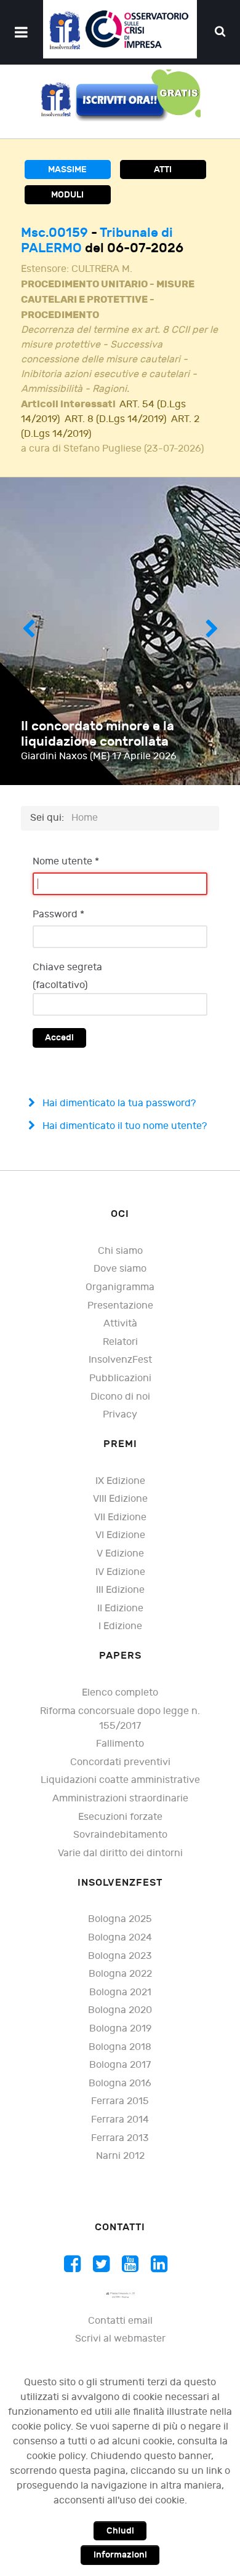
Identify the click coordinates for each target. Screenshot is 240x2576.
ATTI (163, 169)
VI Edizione (120, 1535)
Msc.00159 (56, 233)
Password (58, 915)
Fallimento (120, 1744)
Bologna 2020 (120, 2010)
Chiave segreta (67, 967)
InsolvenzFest (120, 1360)
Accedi (59, 1038)
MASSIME (67, 169)
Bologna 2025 (120, 1919)
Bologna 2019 (120, 2029)
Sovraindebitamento (120, 1835)
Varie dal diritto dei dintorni (120, 1853)
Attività (120, 1324)
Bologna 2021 (120, 1992)
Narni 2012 (120, 2156)
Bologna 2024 (120, 1938)
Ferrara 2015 (120, 2101)
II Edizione (120, 1609)
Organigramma (120, 1287)
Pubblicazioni (120, 1378)
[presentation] (28, 631)
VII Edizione (120, 1517)
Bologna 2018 (120, 2047)
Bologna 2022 (120, 1974)
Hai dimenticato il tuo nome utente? (123, 1126)
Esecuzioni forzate (120, 1817)
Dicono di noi (120, 1397)
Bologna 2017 (120, 2065)
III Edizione (120, 1590)
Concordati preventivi (120, 1762)
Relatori (120, 1342)
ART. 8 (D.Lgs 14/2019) (115, 419)
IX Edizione (120, 1481)
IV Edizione (120, 1572)
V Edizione (120, 1554)
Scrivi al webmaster (120, 2339)
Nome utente (66, 862)
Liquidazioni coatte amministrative (120, 1780)
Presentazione (120, 1306)
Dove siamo (120, 1269)
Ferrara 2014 (120, 2120)
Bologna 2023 (120, 1956)
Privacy (120, 1415)
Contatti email (120, 2321)
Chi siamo (120, 1251)
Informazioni (120, 2555)
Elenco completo (120, 1693)
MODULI (67, 195)
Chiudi (120, 2531)
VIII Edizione (120, 1499)
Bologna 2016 (120, 2084)
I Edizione (120, 1626)
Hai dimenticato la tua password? (118, 1103)
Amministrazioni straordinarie (120, 1799)
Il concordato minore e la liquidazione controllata (98, 734)
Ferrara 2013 (120, 2138)
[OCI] (120, 29)
